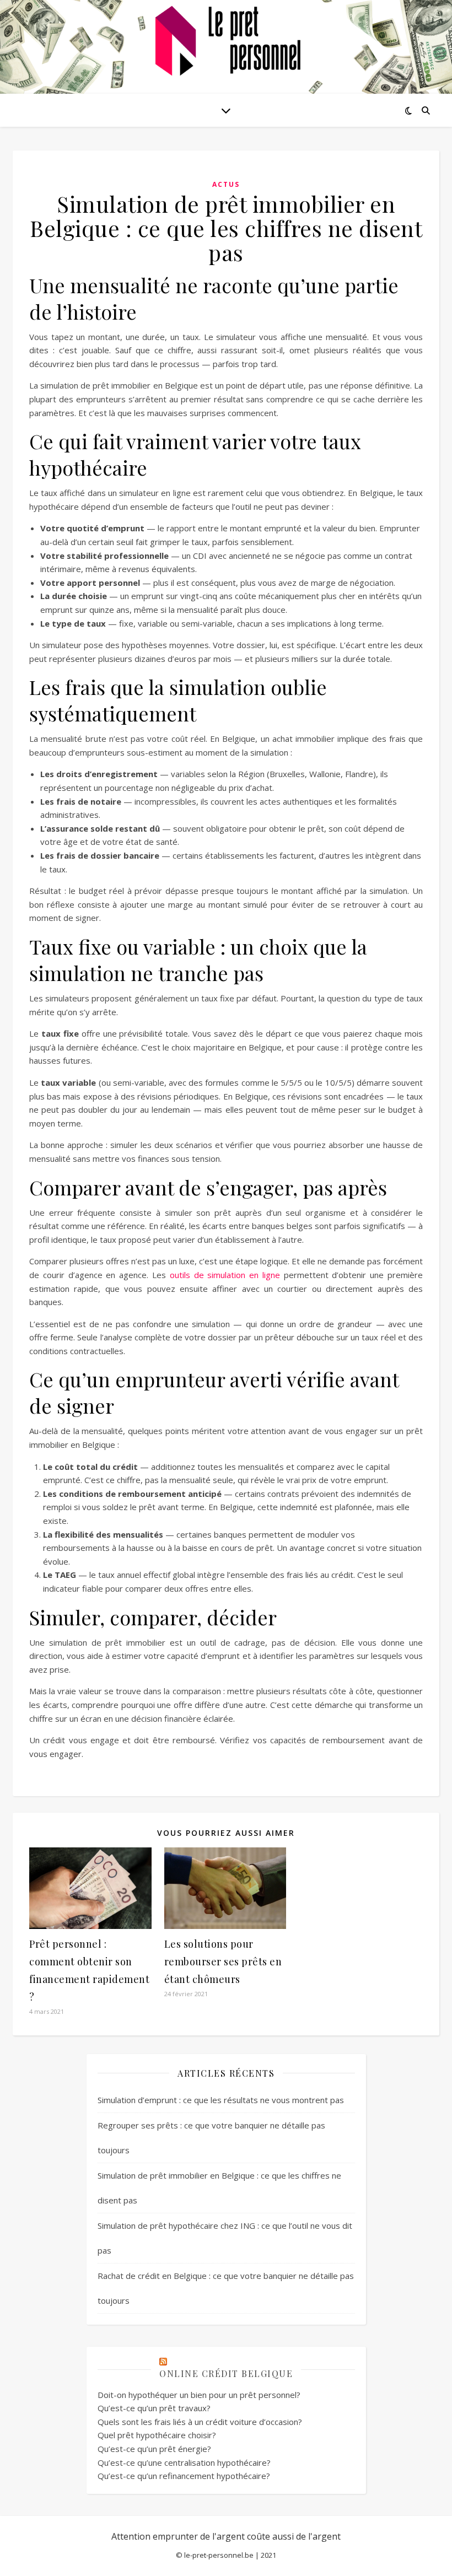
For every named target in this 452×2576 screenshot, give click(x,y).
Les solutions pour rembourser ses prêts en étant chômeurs (223, 1961)
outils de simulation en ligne (225, 1275)
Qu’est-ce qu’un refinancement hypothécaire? (184, 2476)
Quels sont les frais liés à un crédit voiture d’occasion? (200, 2422)
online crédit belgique (226, 2373)
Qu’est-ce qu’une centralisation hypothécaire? (184, 2462)
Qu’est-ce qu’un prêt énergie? (154, 2449)
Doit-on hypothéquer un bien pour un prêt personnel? (199, 2395)
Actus (226, 184)
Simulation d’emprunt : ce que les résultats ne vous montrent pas (221, 2100)
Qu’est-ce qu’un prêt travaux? (154, 2408)
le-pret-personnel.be (219, 2555)
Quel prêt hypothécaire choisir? (157, 2435)
